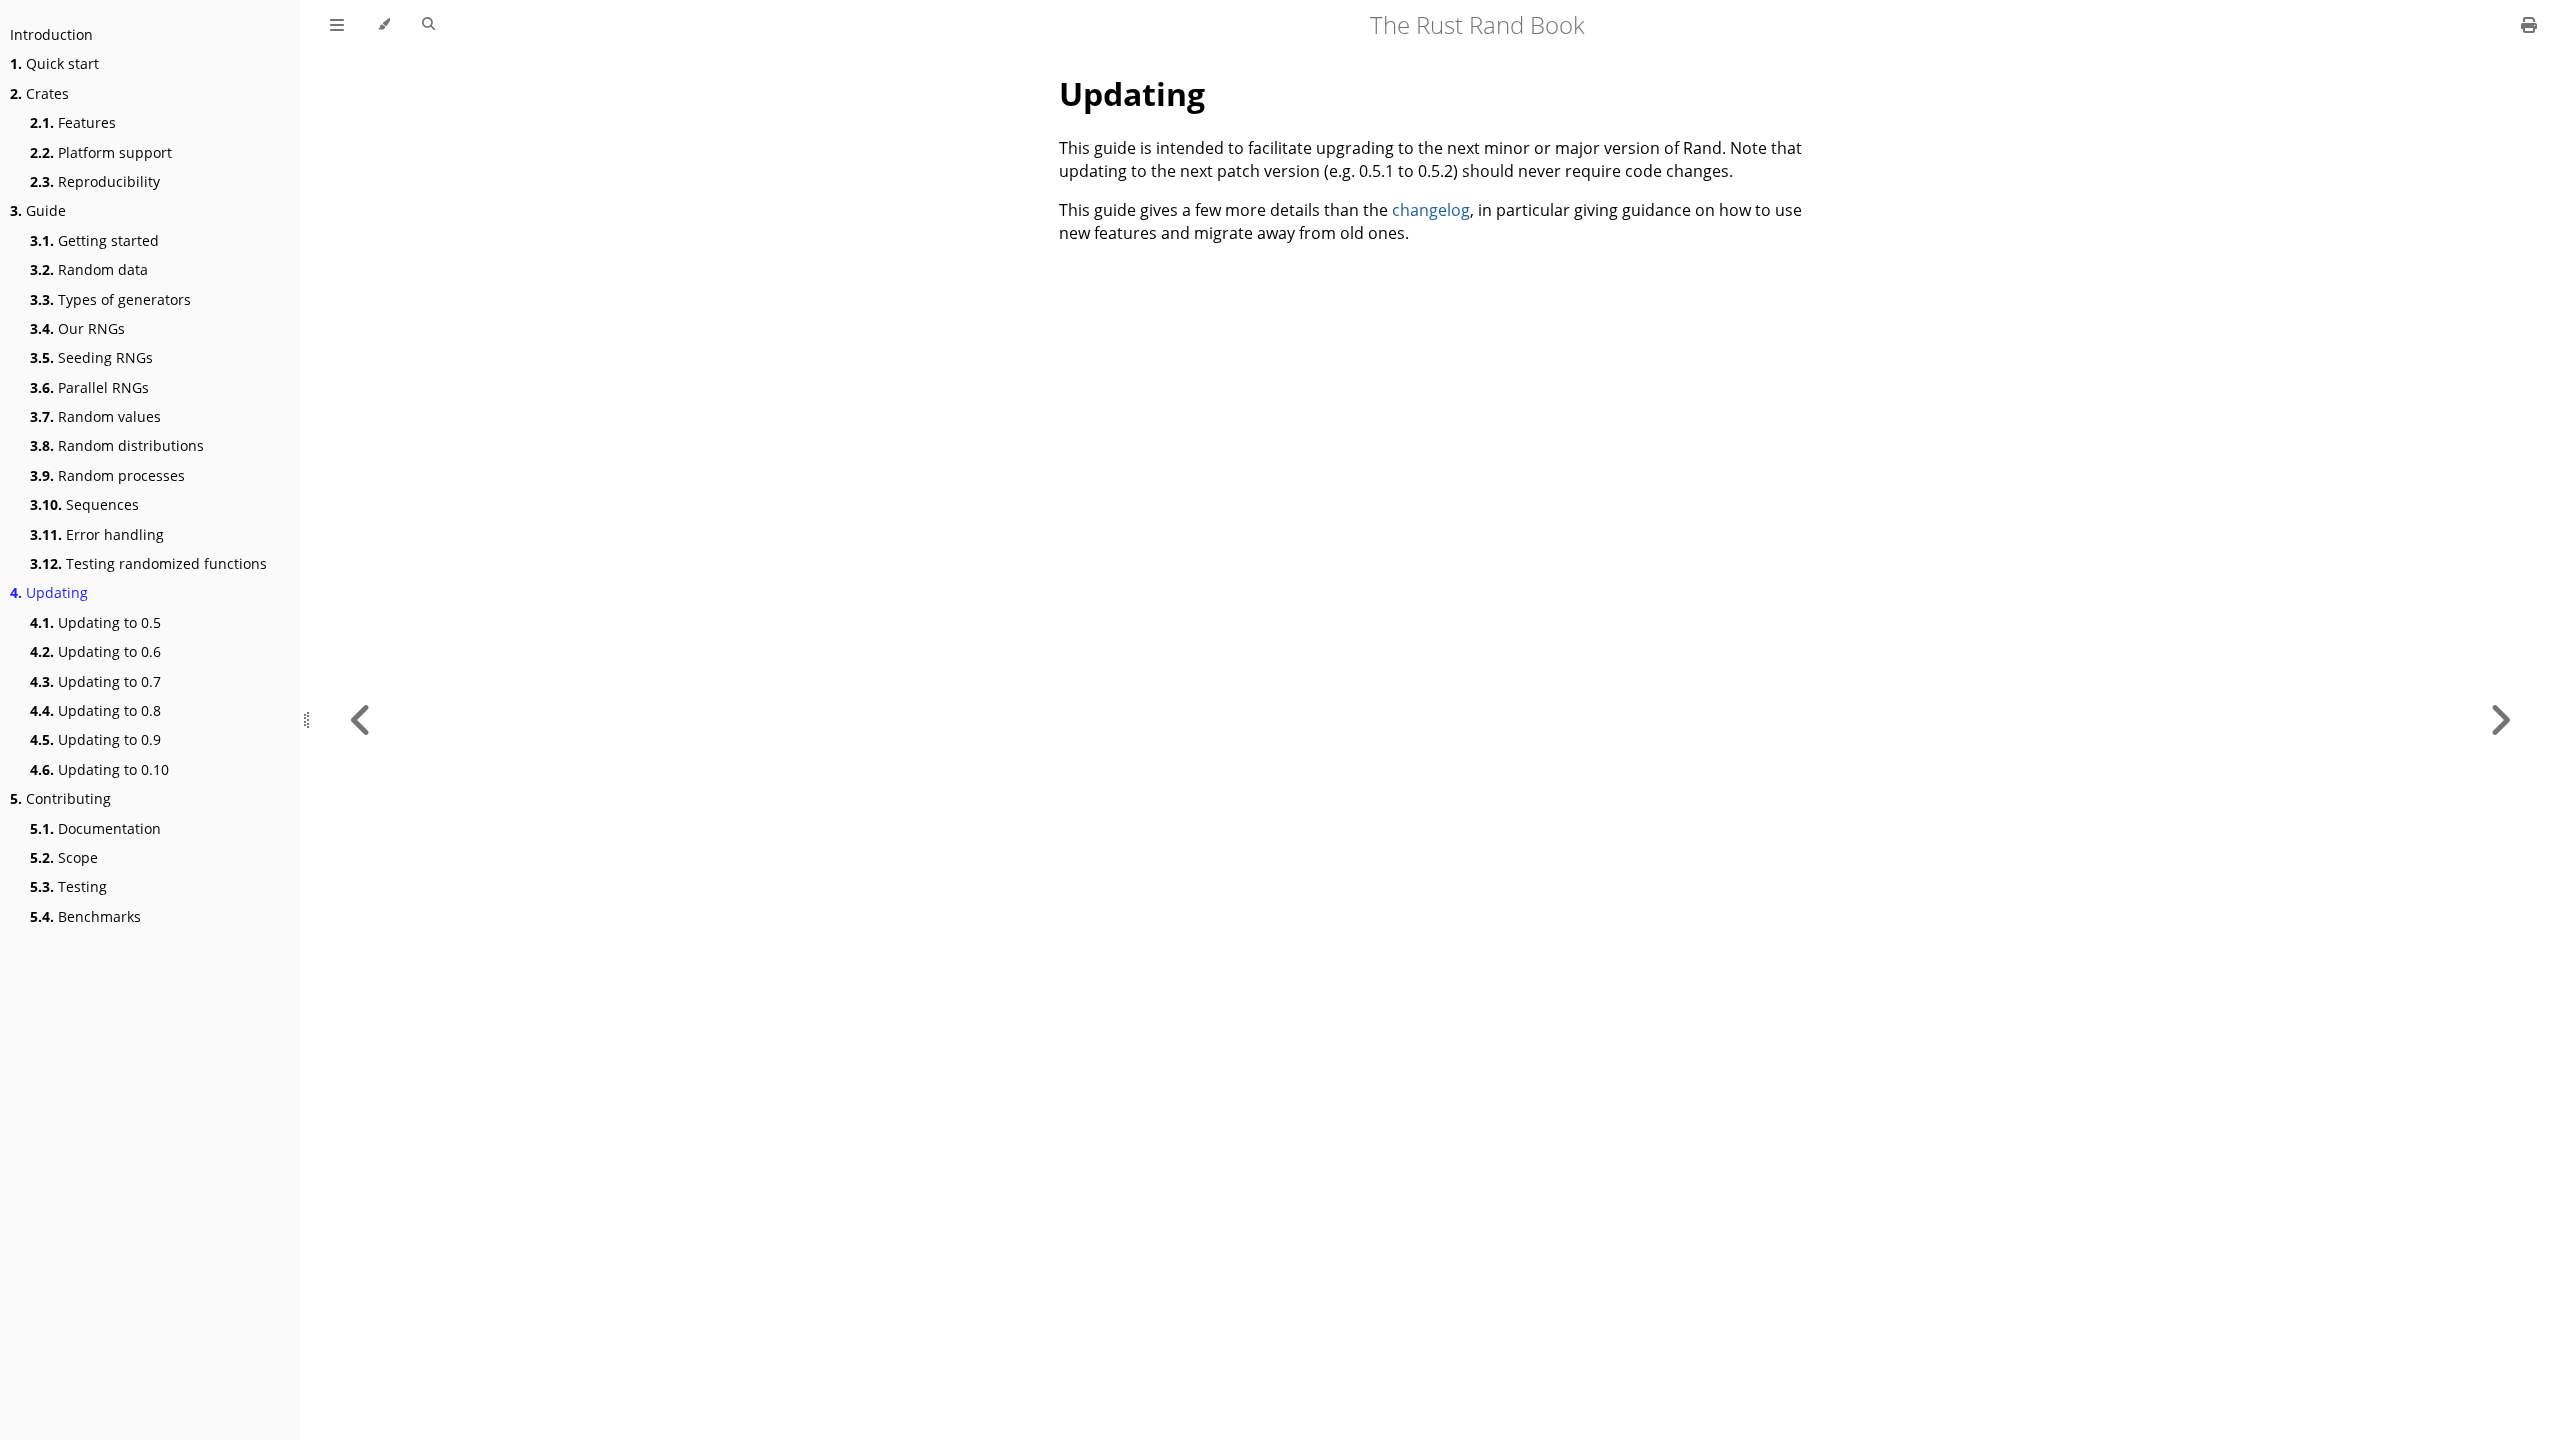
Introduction (51, 34)
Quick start (54, 63)
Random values (95, 416)
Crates (39, 93)
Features (73, 122)
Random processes (107, 475)
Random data (89, 269)
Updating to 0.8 (95, 710)
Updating (49, 592)
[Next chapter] (2500, 720)
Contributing (60, 798)
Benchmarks (85, 916)
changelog (1431, 210)
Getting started (94, 240)
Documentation (95, 828)
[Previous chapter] (361, 720)
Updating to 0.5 (95, 622)
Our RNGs (77, 328)
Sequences (84, 504)
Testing (68, 886)
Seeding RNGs (91, 357)
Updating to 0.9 (95, 739)
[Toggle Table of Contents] (337, 25)
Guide (38, 210)
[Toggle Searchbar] (428, 25)
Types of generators (110, 299)
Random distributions (117, 445)
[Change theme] (383, 25)
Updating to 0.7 (95, 681)
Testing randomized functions (148, 563)
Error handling (97, 534)
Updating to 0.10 (99, 769)
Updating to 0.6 (95, 651)
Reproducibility (95, 181)
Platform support (101, 152)
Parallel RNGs (89, 387)
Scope (64, 857)
